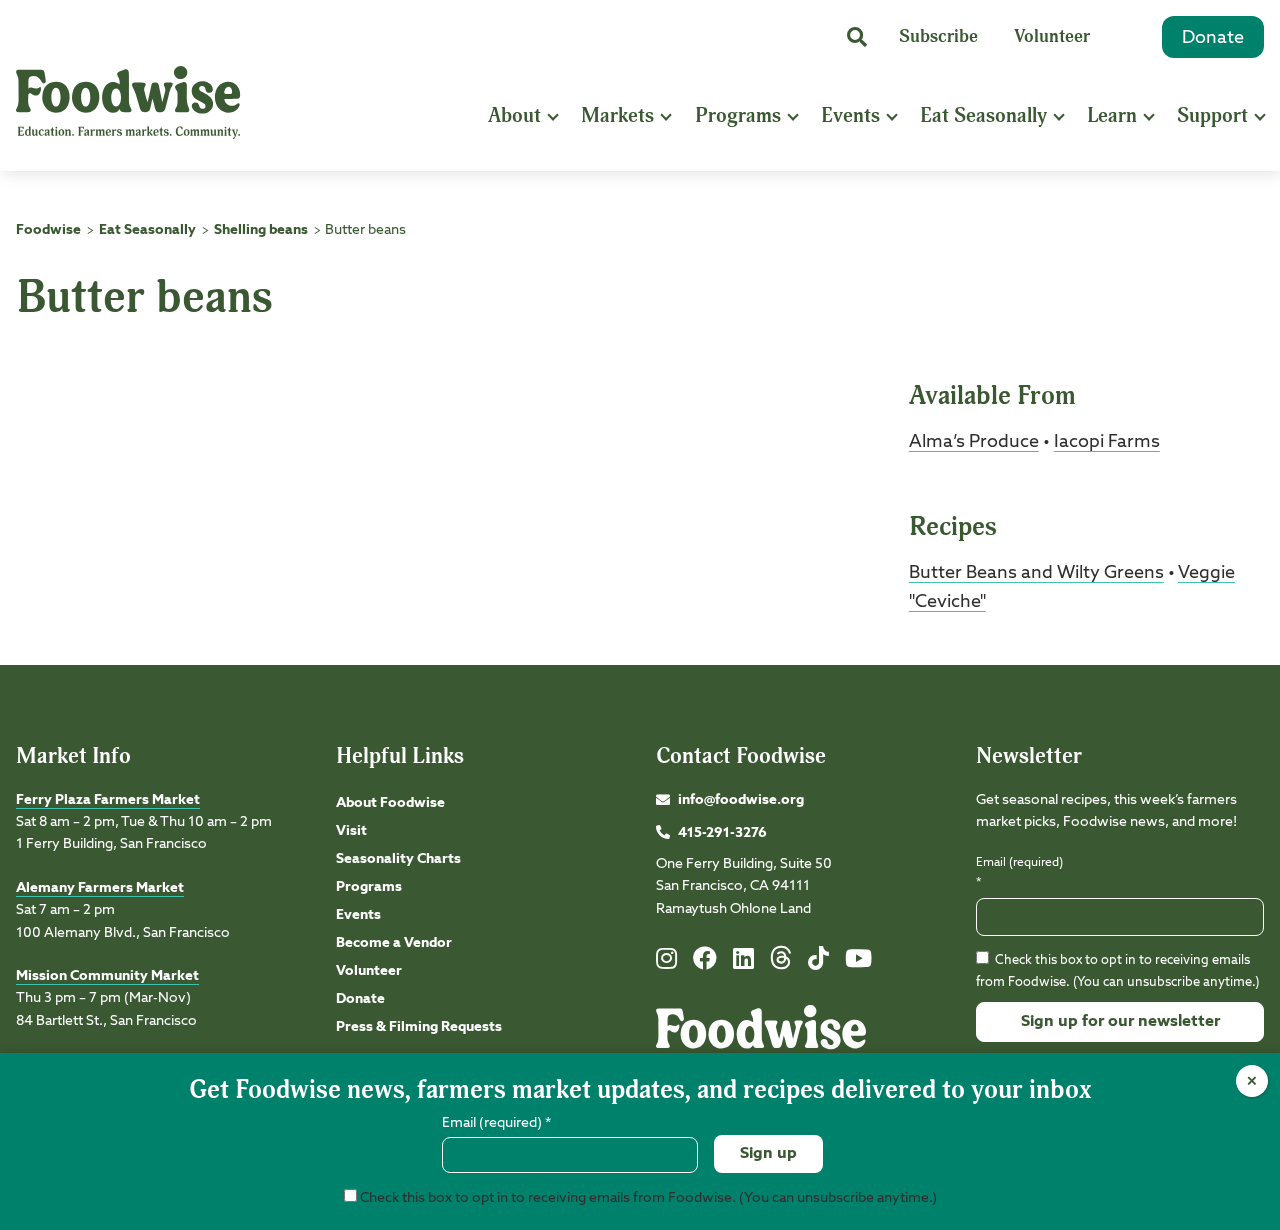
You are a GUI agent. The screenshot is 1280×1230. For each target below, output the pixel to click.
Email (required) (1019, 872)
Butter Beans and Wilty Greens (1036, 573)
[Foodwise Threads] (781, 966)
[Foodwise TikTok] (818, 963)
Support (1212, 115)
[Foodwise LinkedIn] (743, 963)
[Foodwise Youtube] (858, 963)
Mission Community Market (107, 976)
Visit (351, 831)
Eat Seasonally (983, 115)
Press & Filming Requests (419, 1027)
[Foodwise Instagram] (666, 963)
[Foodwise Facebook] (705, 963)
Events (850, 115)
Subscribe (938, 36)
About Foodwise (390, 803)
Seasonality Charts (398, 859)
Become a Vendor (394, 943)
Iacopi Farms (1107, 442)
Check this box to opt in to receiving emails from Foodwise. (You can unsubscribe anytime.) (647, 1198)
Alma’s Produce (974, 442)
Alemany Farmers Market (100, 888)
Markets (617, 115)
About (514, 115)
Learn (1112, 115)
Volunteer (1052, 36)
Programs (738, 115)
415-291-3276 (722, 833)
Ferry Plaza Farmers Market (108, 800)
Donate (1213, 38)
